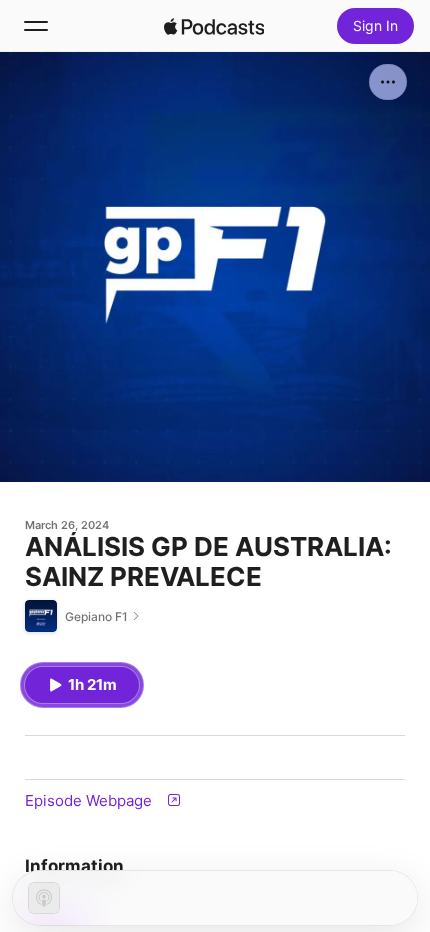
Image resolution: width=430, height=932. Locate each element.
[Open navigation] (36, 26)
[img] (214, 26)
